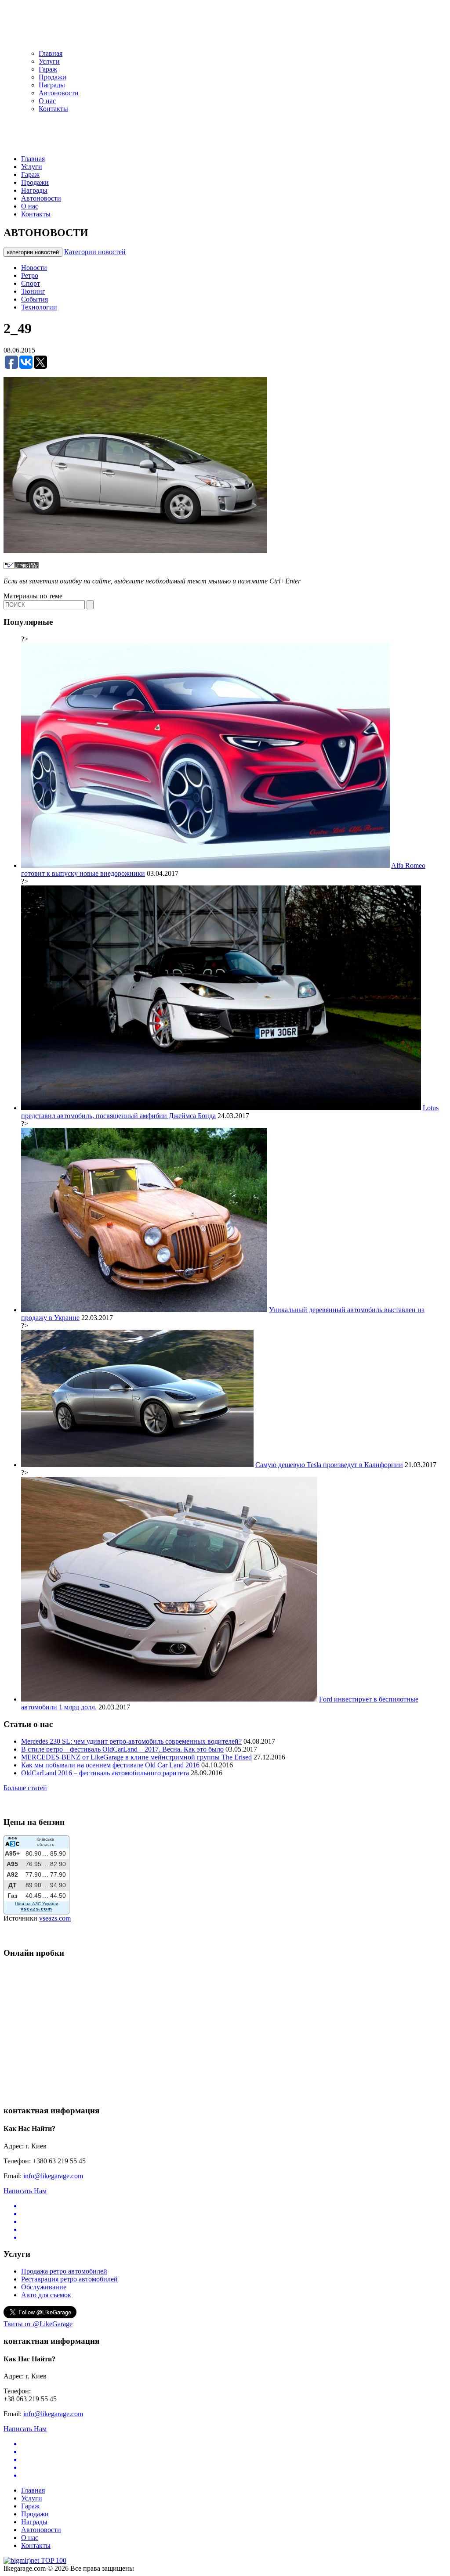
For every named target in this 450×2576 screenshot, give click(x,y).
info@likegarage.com (53, 2176)
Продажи (53, 77)
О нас (47, 101)
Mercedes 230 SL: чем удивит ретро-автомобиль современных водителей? (131, 1741)
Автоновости (59, 93)
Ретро (30, 275)
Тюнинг (33, 291)
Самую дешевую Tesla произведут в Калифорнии (329, 1465)
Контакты (53, 109)
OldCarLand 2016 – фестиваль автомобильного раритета (105, 1773)
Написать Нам (25, 2191)
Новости (34, 268)
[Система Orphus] (21, 566)
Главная (51, 53)
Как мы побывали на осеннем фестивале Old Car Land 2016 (110, 1765)
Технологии (39, 307)
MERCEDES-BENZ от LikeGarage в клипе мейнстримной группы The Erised (136, 1757)
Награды (52, 85)
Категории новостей (95, 252)
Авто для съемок (46, 2295)
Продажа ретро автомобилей (64, 2271)
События (34, 299)
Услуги (49, 61)
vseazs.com (55, 1918)
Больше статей (25, 1788)
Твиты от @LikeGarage (38, 2324)
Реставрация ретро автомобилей (69, 2279)
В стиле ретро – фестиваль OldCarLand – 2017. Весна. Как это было (122, 1749)
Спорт (31, 283)
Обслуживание (44, 2287)
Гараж (48, 69)
